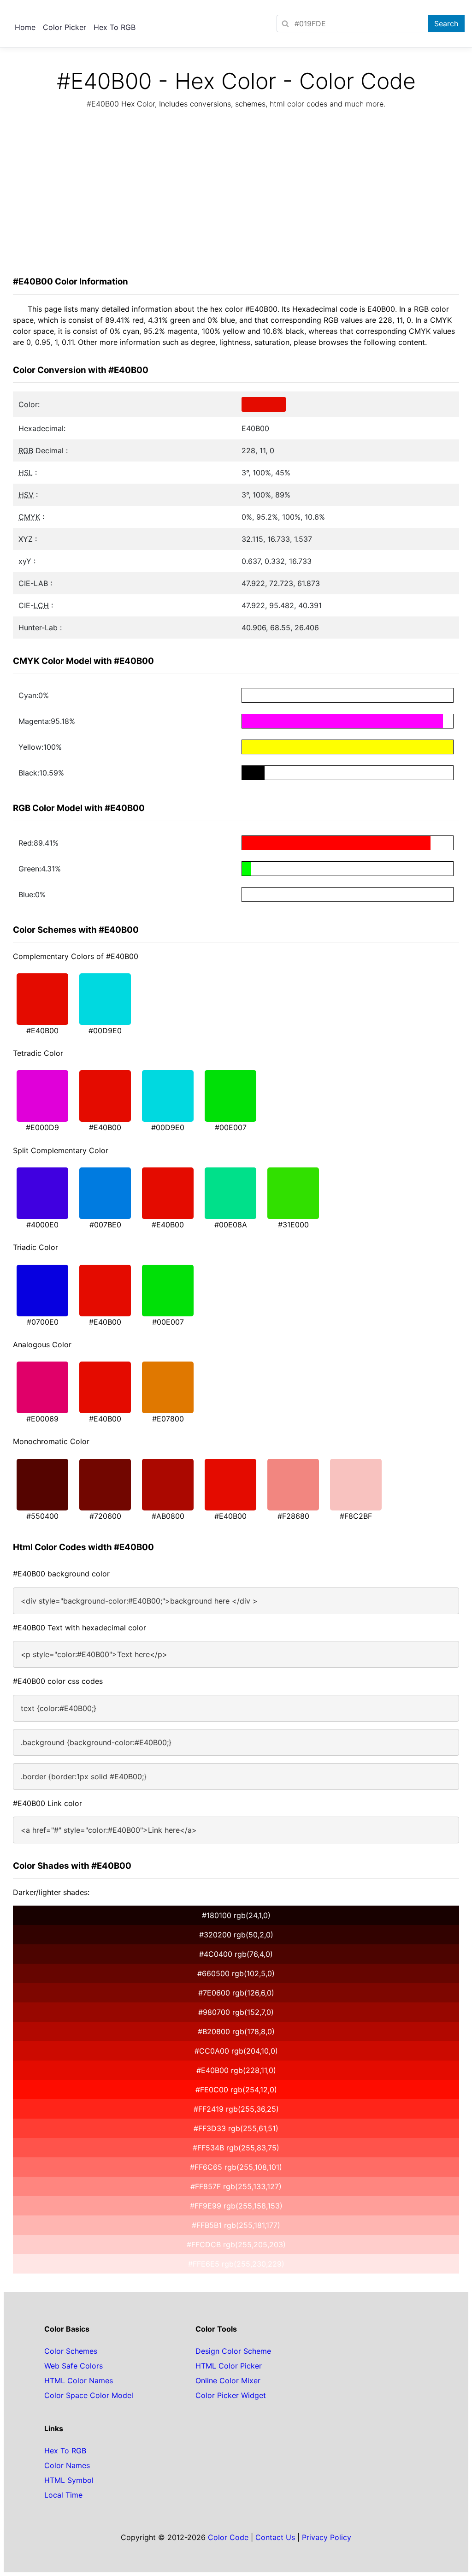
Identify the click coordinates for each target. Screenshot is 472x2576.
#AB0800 (168, 1516)
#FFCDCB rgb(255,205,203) (236, 2244)
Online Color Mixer (228, 2381)
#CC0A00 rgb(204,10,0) (236, 2051)
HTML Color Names (79, 2381)
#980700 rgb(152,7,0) (236, 2012)
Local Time (63, 2495)
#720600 (105, 1516)
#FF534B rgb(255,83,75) (236, 2148)
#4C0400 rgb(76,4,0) (236, 1954)
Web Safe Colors (74, 2366)
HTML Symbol (69, 2480)
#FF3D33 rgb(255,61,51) (236, 2128)
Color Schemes (71, 2351)
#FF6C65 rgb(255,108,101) (236, 2167)
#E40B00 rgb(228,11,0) (236, 2070)
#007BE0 (105, 1225)
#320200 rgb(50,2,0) (236, 1935)
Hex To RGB (115, 27)
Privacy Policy (327, 2537)
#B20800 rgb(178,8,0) (236, 2031)
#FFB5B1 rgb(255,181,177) (236, 2225)
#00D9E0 (105, 1030)
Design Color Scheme (233, 2351)
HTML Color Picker (229, 2366)
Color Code (228, 2537)
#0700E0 (43, 1322)
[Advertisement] (236, 195)
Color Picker (65, 27)
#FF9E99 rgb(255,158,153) (236, 2206)
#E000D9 (42, 1127)
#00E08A (231, 1225)
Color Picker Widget (231, 2395)
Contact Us (275, 2537)
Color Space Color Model (89, 2395)
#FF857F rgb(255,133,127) (236, 2186)
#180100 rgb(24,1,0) (236, 1915)
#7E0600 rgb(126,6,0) (236, 1993)
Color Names (67, 2465)
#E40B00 (42, 1030)
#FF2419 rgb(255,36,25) (236, 2109)
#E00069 (42, 1419)
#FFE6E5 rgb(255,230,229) (236, 2264)
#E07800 (168, 1419)
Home (25, 27)
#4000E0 (42, 1225)
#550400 (42, 1516)
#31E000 (293, 1225)
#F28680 (293, 1516)
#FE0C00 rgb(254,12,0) (236, 2090)
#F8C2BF (356, 1516)
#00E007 (231, 1127)
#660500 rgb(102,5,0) (236, 1973)
